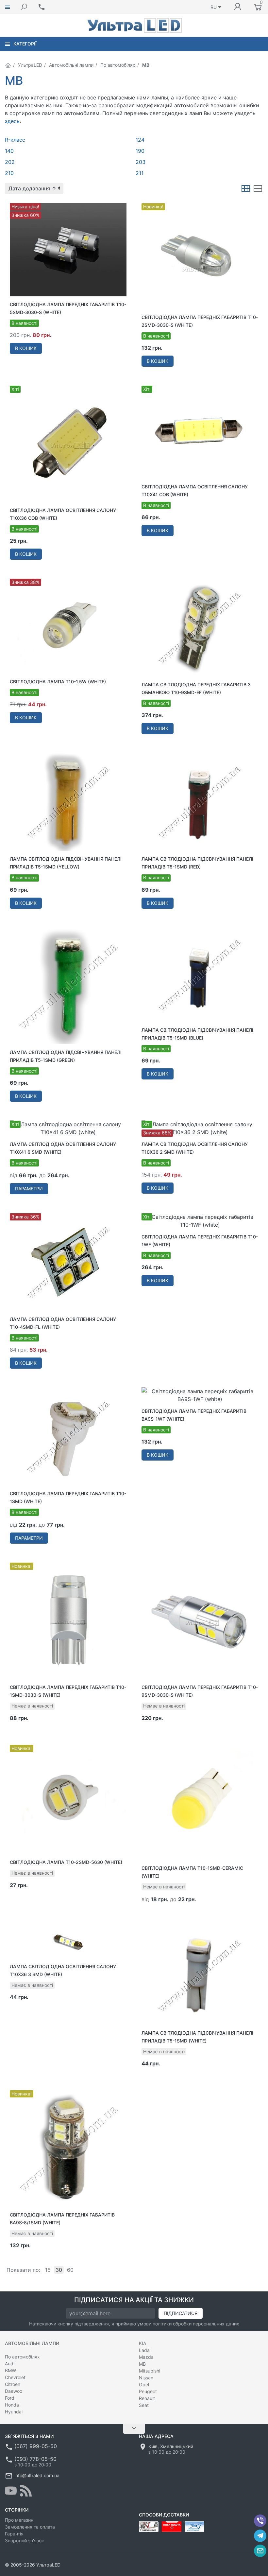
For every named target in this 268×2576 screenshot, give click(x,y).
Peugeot (148, 2391)
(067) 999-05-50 (36, 2446)
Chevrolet (15, 2377)
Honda (12, 2405)
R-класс (15, 140)
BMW (10, 2370)
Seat (144, 2405)
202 (10, 162)
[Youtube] (11, 2491)
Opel (144, 2384)
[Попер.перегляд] (68, 250)
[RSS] (26, 2491)
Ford (10, 2398)
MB (142, 2364)
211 (140, 173)
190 (140, 151)
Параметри (29, 1189)
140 (9, 151)
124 (140, 140)
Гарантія (14, 2534)
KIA (142, 2343)
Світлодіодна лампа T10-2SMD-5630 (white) (66, 1862)
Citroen (13, 2384)
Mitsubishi (150, 2371)
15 (48, 2270)
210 (9, 173)
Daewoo (14, 2391)
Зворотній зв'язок (25, 2541)
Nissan (146, 2378)
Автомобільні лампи (71, 65)
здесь (12, 121)
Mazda (146, 2357)
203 (141, 162)
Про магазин (19, 2520)
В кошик (26, 348)
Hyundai (14, 2412)
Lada (144, 2350)
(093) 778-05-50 (35, 2459)
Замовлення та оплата (30, 2527)
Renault (147, 2398)
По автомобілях (118, 65)
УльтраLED (30, 65)
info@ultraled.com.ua (37, 2475)
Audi (10, 2364)
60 (70, 2270)
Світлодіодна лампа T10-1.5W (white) (58, 682)
